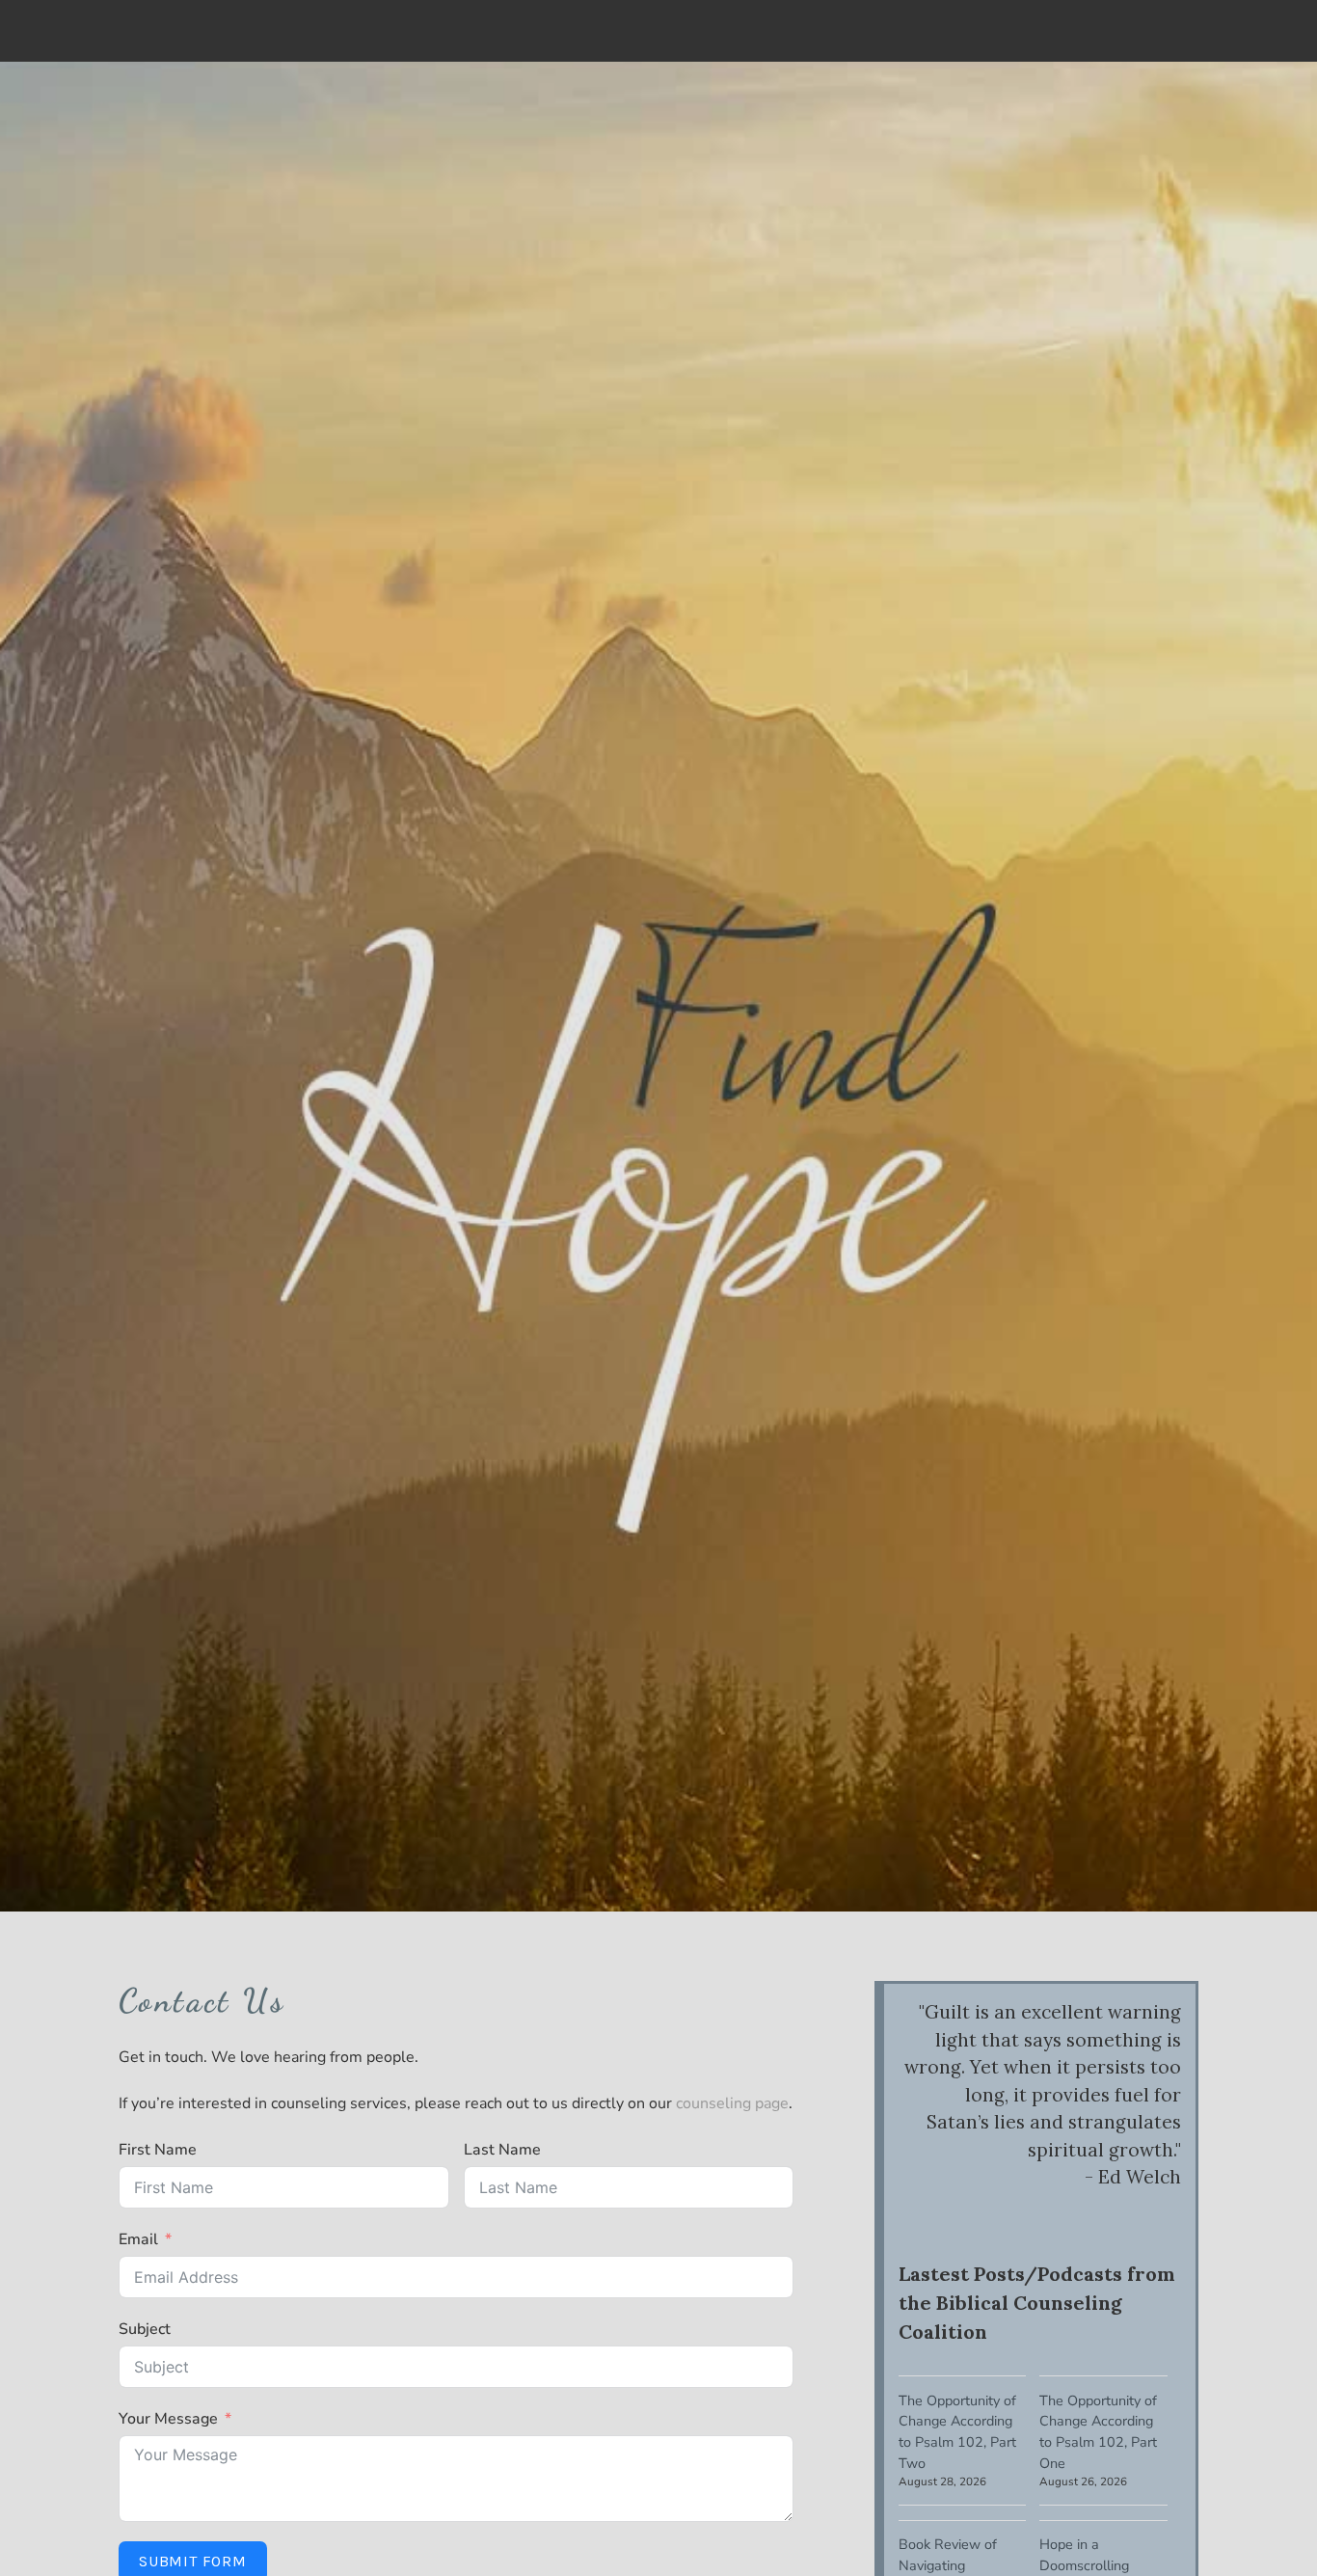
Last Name (502, 2150)
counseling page (732, 2103)
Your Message (168, 2419)
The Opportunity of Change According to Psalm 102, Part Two (957, 2432)
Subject (145, 2329)
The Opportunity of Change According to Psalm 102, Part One (1098, 2432)
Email (138, 2239)
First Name (158, 2150)
